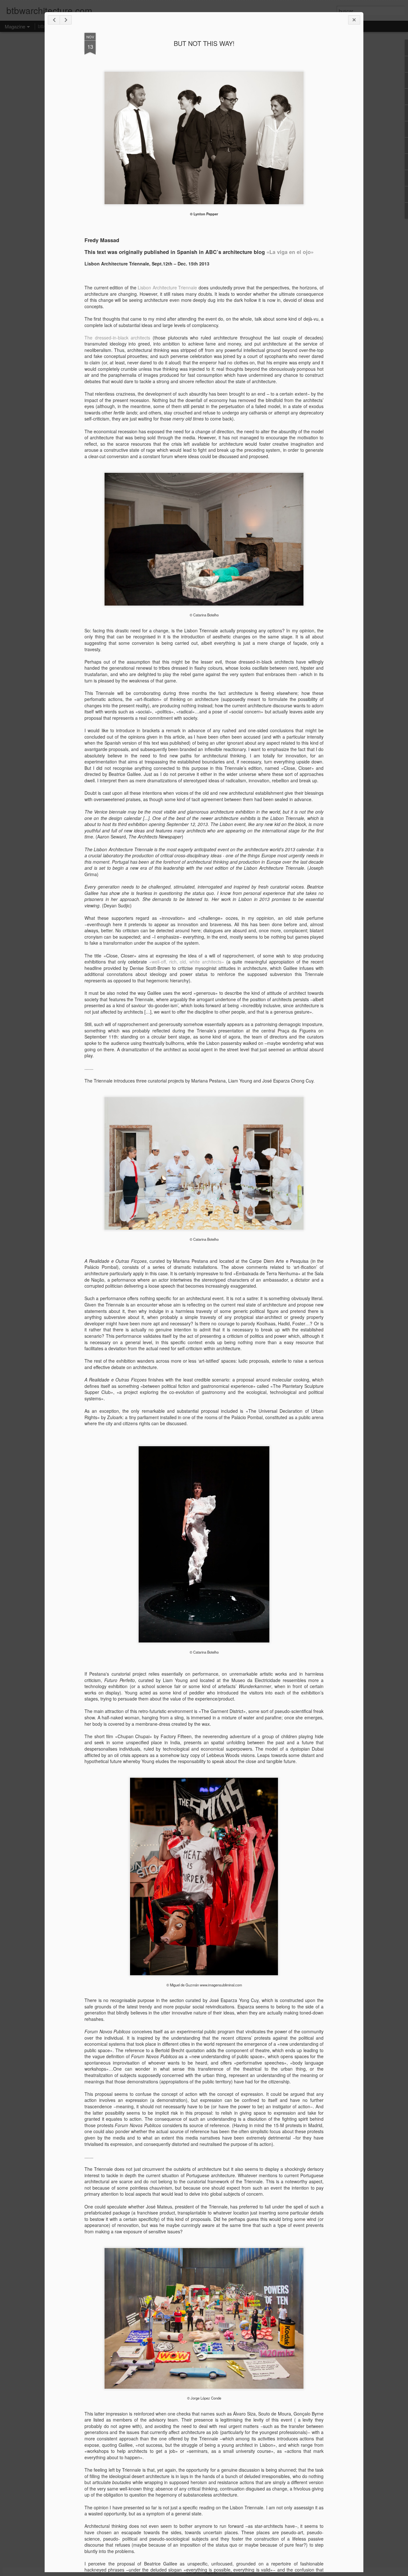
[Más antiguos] (66, 20)
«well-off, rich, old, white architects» (187, 962)
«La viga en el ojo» (290, 252)
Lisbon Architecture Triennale (167, 287)
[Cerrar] (354, 20)
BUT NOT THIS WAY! (204, 43)
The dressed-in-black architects (117, 338)
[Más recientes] (54, 20)
